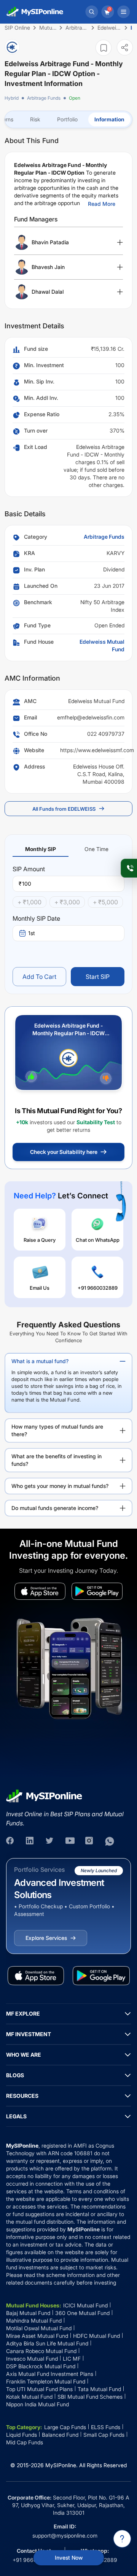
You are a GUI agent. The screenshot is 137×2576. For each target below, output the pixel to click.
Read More (102, 204)
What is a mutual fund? (40, 1361)
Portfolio (67, 119)
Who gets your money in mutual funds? (60, 1486)
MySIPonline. (61, 2465)
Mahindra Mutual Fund (34, 2321)
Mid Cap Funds (25, 2442)
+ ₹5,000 (105, 902)
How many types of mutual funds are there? (57, 1430)
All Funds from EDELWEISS (64, 809)
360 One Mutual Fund (82, 2313)
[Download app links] (40, 1591)
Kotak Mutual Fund (29, 2397)
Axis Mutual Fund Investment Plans (50, 2374)
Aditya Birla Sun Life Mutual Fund (47, 2343)
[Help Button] (122, 2539)
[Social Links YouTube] (70, 1841)
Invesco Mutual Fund (32, 2359)
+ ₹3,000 (67, 902)
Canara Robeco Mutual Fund (41, 2351)
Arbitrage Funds (44, 98)
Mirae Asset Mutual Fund (37, 2336)
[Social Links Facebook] (11, 1841)
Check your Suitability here (64, 1152)
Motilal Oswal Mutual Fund (39, 2328)
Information (109, 119)
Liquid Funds (22, 2435)
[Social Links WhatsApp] (110, 1841)
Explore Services (46, 1938)
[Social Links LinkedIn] (30, 1841)
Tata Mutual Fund (99, 2389)
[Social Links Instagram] (90, 1841)
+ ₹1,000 (29, 902)
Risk (35, 119)
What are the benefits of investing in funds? (57, 1460)
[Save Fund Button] (104, 48)
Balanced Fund (60, 2435)
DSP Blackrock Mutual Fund (41, 2366)
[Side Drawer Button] (124, 12)
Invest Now (69, 2558)
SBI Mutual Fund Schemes (90, 2397)
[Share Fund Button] (125, 47)
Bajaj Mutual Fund (28, 2313)
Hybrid (12, 98)
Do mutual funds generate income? (55, 1508)
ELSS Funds (106, 2427)
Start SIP (98, 977)
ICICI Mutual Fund (85, 2305)
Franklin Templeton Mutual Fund (46, 2381)
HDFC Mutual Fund (96, 2336)
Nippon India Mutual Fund (37, 2404)
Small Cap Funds (104, 2435)
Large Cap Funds (65, 2427)
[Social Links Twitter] (50, 1841)
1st (32, 933)
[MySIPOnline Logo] (35, 12)
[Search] (92, 12)
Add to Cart (39, 977)
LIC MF (72, 2359)
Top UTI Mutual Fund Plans (39, 2389)
